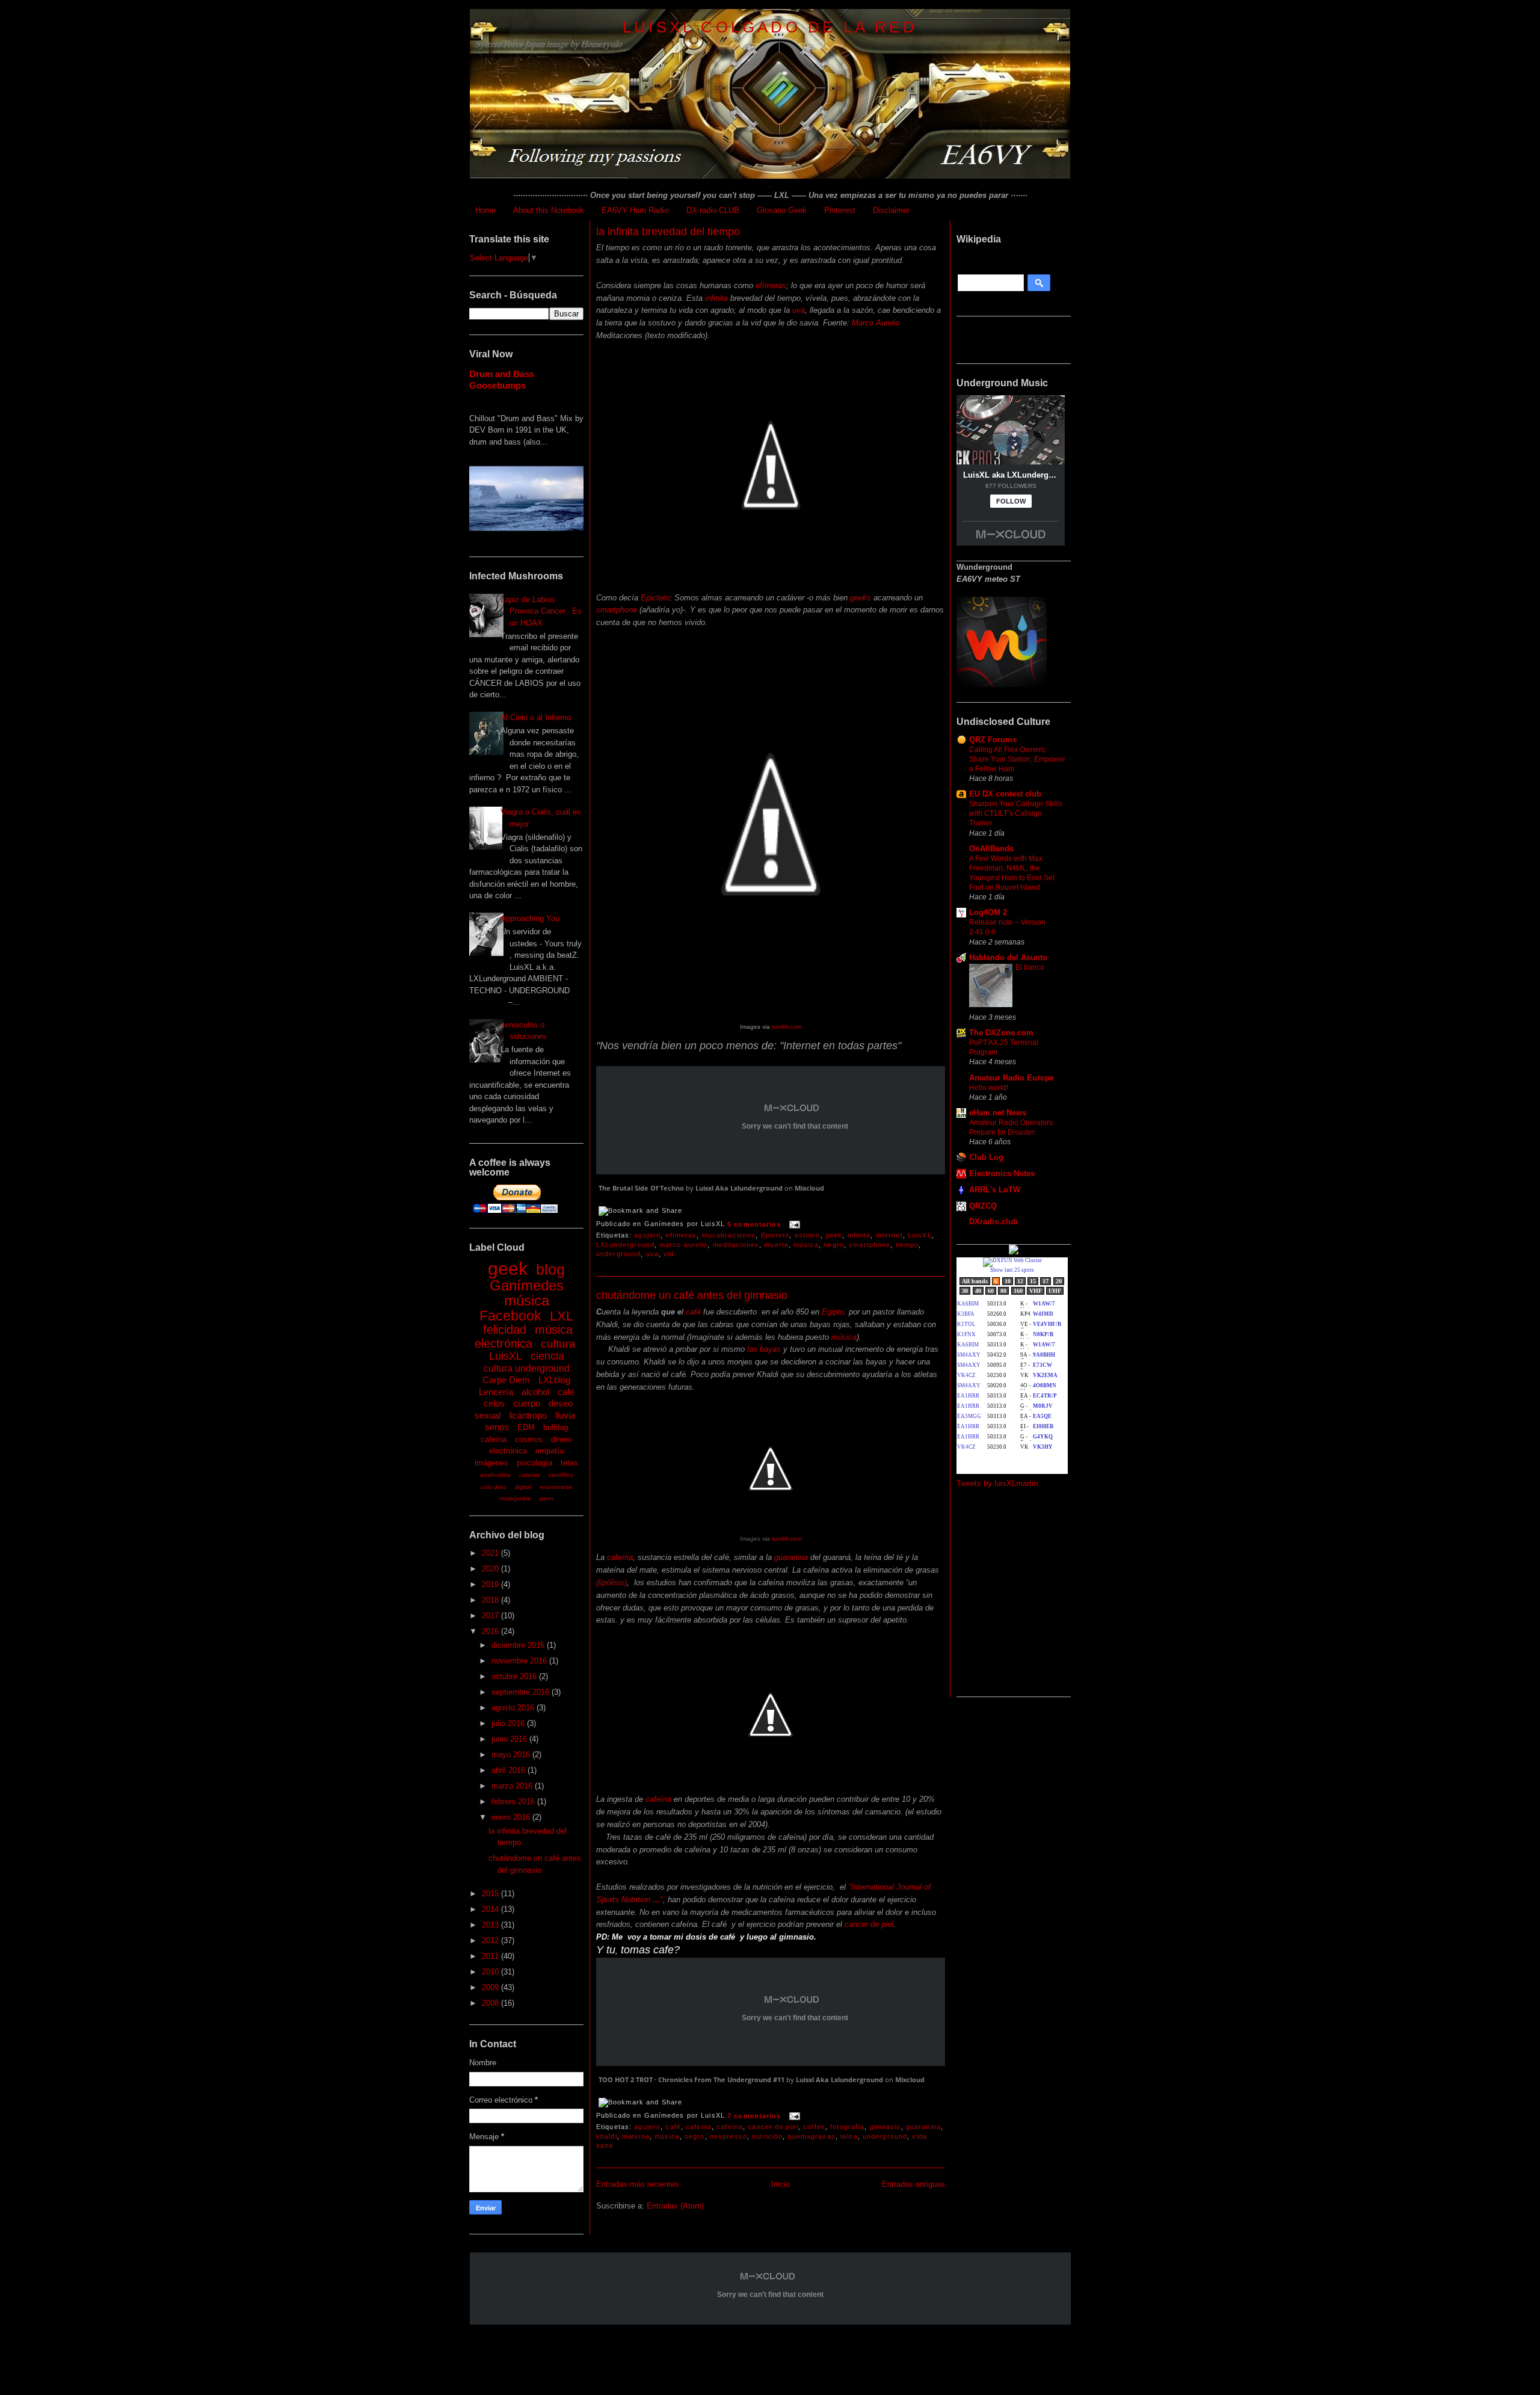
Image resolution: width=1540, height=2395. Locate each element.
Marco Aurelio (876, 323)
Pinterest (840, 210)
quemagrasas (811, 2136)
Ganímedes (527, 1285)
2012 (491, 1940)
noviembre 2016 (520, 1661)
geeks (861, 598)
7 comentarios (754, 2116)
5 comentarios (754, 1224)
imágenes (491, 1463)
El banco (1030, 967)
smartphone (617, 610)
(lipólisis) (611, 1583)
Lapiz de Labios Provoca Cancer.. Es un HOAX (541, 611)
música (527, 1300)
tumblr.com (786, 1027)
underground (618, 1254)
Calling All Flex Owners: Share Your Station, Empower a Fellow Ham (1017, 759)
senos (497, 1427)
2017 (491, 1616)
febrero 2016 (514, 1802)
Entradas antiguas (913, 2184)
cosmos (529, 1439)
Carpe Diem (506, 1380)
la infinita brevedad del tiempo (668, 232)
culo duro (494, 1487)
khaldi (607, 2136)
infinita (716, 298)
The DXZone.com (1001, 1033)
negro (834, 1245)
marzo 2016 (513, 1786)
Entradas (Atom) (675, 2206)
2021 (491, 1553)
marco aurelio (684, 1245)
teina (849, 2136)
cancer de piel (869, 1924)
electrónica (508, 1451)
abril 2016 (510, 1770)
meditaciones (736, 1245)
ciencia (547, 1356)
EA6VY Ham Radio (635, 210)
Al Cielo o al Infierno (536, 717)
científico (561, 1475)
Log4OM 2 (988, 912)
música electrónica (524, 1336)
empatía (550, 1451)
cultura (558, 1344)
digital (523, 1487)
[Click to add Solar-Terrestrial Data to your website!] (1014, 1252)
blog (550, 1269)
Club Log (986, 1157)
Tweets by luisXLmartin (997, 1483)
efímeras (771, 285)
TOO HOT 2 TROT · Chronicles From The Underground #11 (691, 2079)
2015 (491, 1894)
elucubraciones (729, 1235)
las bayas (764, 1349)
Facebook (510, 1316)
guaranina (791, 1557)
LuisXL (506, 1356)
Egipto (832, 1312)
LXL (562, 1316)
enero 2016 (512, 1817)
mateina (636, 2136)
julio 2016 (509, 1723)
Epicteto (655, 598)
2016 (491, 1631)
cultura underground (527, 1368)
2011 (491, 1956)
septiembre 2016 (522, 1692)
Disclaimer (891, 210)
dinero (562, 1439)
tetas (569, 1463)
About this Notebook (549, 210)
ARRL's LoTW (995, 1190)
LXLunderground (625, 1245)
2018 (491, 1600)
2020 (491, 1569)
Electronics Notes (1002, 1173)
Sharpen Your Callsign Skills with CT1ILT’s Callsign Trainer (1016, 813)
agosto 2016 (514, 1708)
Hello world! (989, 1088)
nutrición (767, 2136)
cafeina (699, 2127)
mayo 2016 (512, 1755)
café (566, 1392)
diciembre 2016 (519, 1645)
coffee (814, 2127)
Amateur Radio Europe (1012, 1078)
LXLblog (554, 1380)
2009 (491, 1987)
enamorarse (556, 1487)
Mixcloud (809, 1188)
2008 (491, 2003)
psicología (534, 1463)
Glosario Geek (782, 210)
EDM (526, 1427)
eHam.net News (998, 1113)
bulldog (556, 1427)
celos (494, 1403)
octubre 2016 (515, 1676)
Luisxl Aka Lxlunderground (739, 1188)
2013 (491, 1925)
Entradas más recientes (638, 2184)
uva (799, 310)
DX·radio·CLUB (713, 210)
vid (669, 1254)
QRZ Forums (993, 740)
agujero (647, 1235)
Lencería (496, 1392)
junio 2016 (510, 1739)
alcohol (535, 1392)
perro (547, 1498)
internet (889, 1235)
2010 (491, 1972)
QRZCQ (983, 1206)
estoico (808, 1235)
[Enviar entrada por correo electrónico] (793, 1224)
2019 (491, 1584)
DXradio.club (993, 1222)
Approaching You (530, 918)
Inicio (781, 2184)
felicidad (505, 1330)
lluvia (565, 1415)
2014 (491, 1909)
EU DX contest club (1005, 794)
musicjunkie (515, 1498)
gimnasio (885, 2127)
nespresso (728, 2136)
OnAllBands (991, 849)
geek (508, 1268)
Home (485, 210)
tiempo (907, 1245)
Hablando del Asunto (1008, 957)
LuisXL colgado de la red (770, 27)
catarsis (530, 1475)
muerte (776, 1245)
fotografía (847, 2127)
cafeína (494, 1439)
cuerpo (527, 1403)
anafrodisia (495, 1475)
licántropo (528, 1415)
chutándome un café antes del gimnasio (692, 1295)
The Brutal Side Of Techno (641, 1188)
